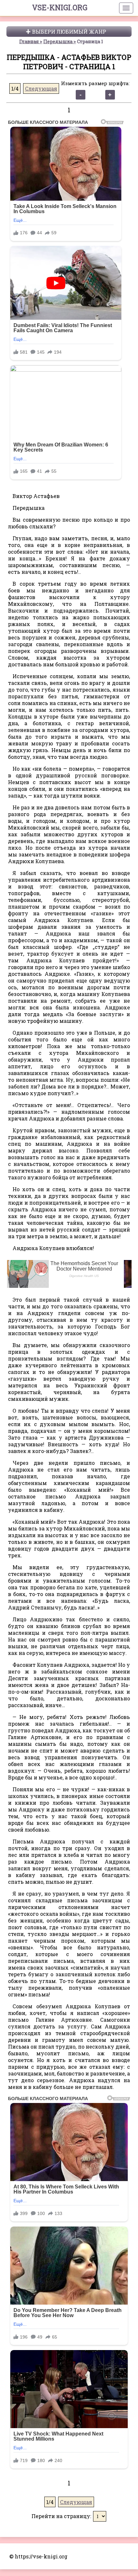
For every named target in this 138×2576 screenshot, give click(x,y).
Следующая (41, 88)
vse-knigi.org (60, 7)
